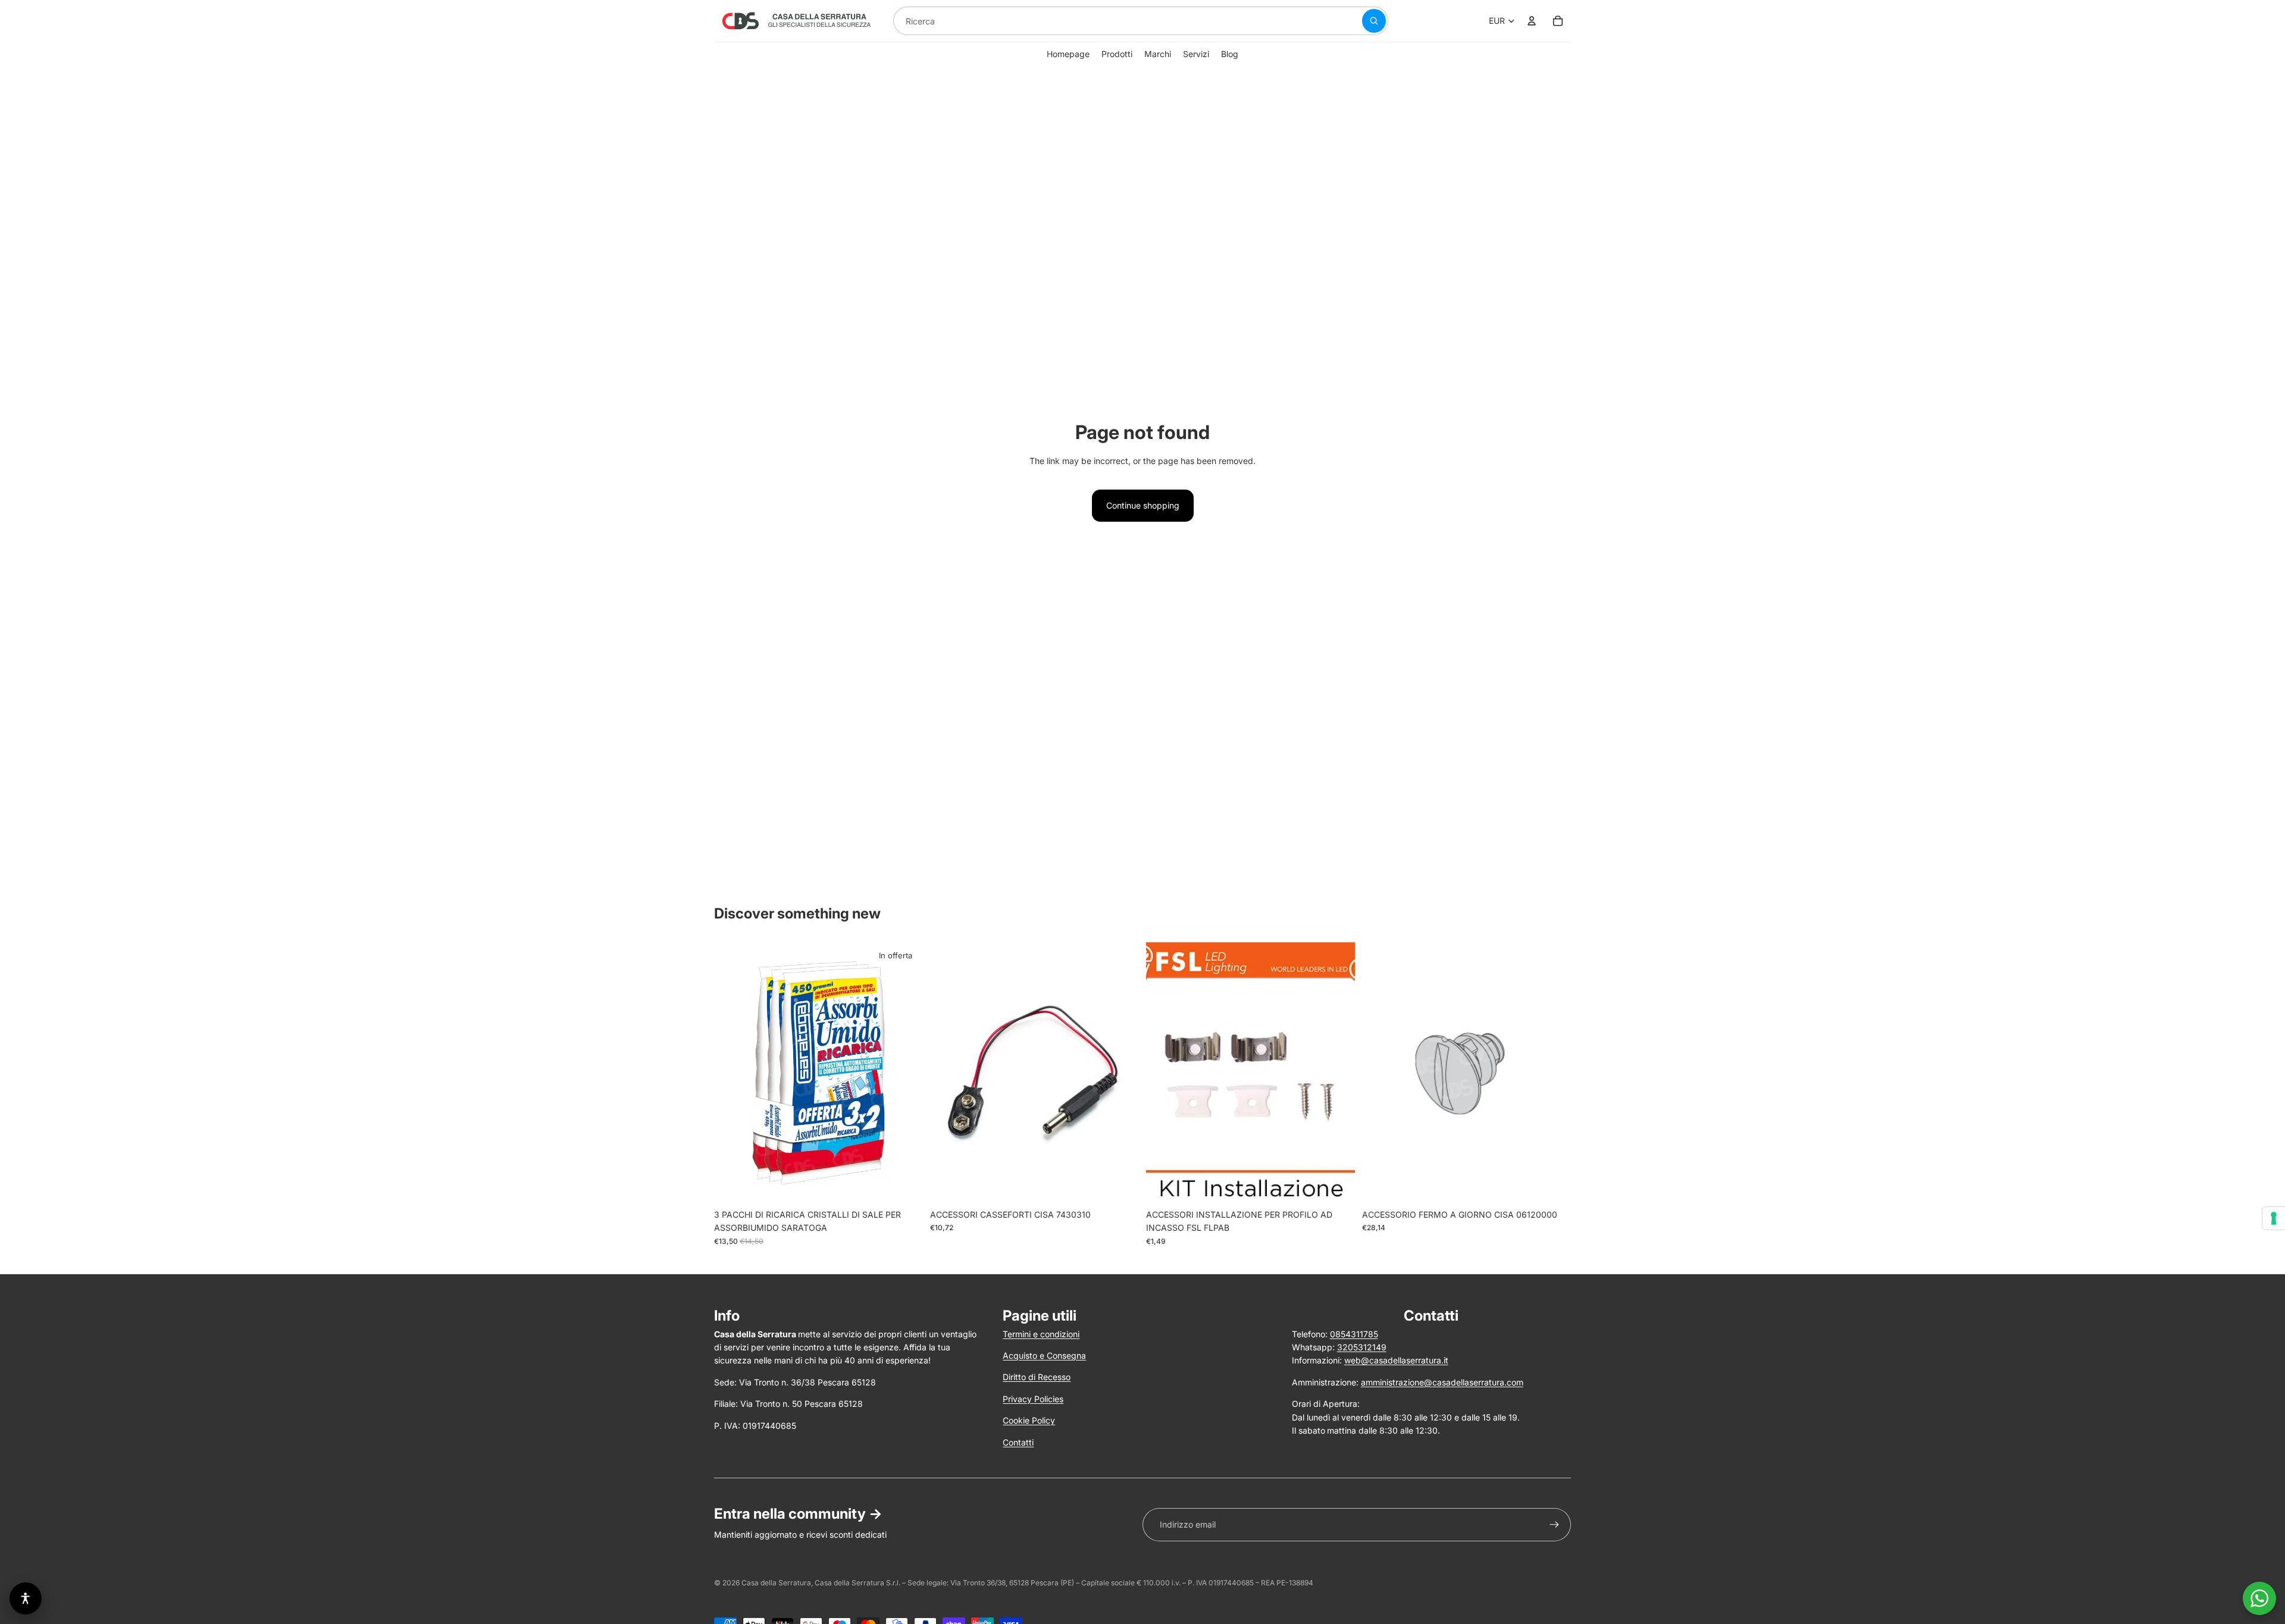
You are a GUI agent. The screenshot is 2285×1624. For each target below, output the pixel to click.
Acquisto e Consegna (1044, 1355)
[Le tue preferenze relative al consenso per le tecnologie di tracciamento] (2274, 1218)
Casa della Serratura (776, 1583)
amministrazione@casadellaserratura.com (1442, 1382)
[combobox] (1113, 21)
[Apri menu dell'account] (1532, 21)
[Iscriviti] (1554, 1525)
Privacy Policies (1033, 1399)
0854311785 (1354, 1334)
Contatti (1018, 1442)
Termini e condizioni (1041, 1334)
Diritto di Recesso (1037, 1377)
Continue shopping (1143, 505)
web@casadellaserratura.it (1396, 1360)
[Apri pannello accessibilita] (26, 1598)
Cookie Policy (1029, 1420)
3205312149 (1362, 1347)
